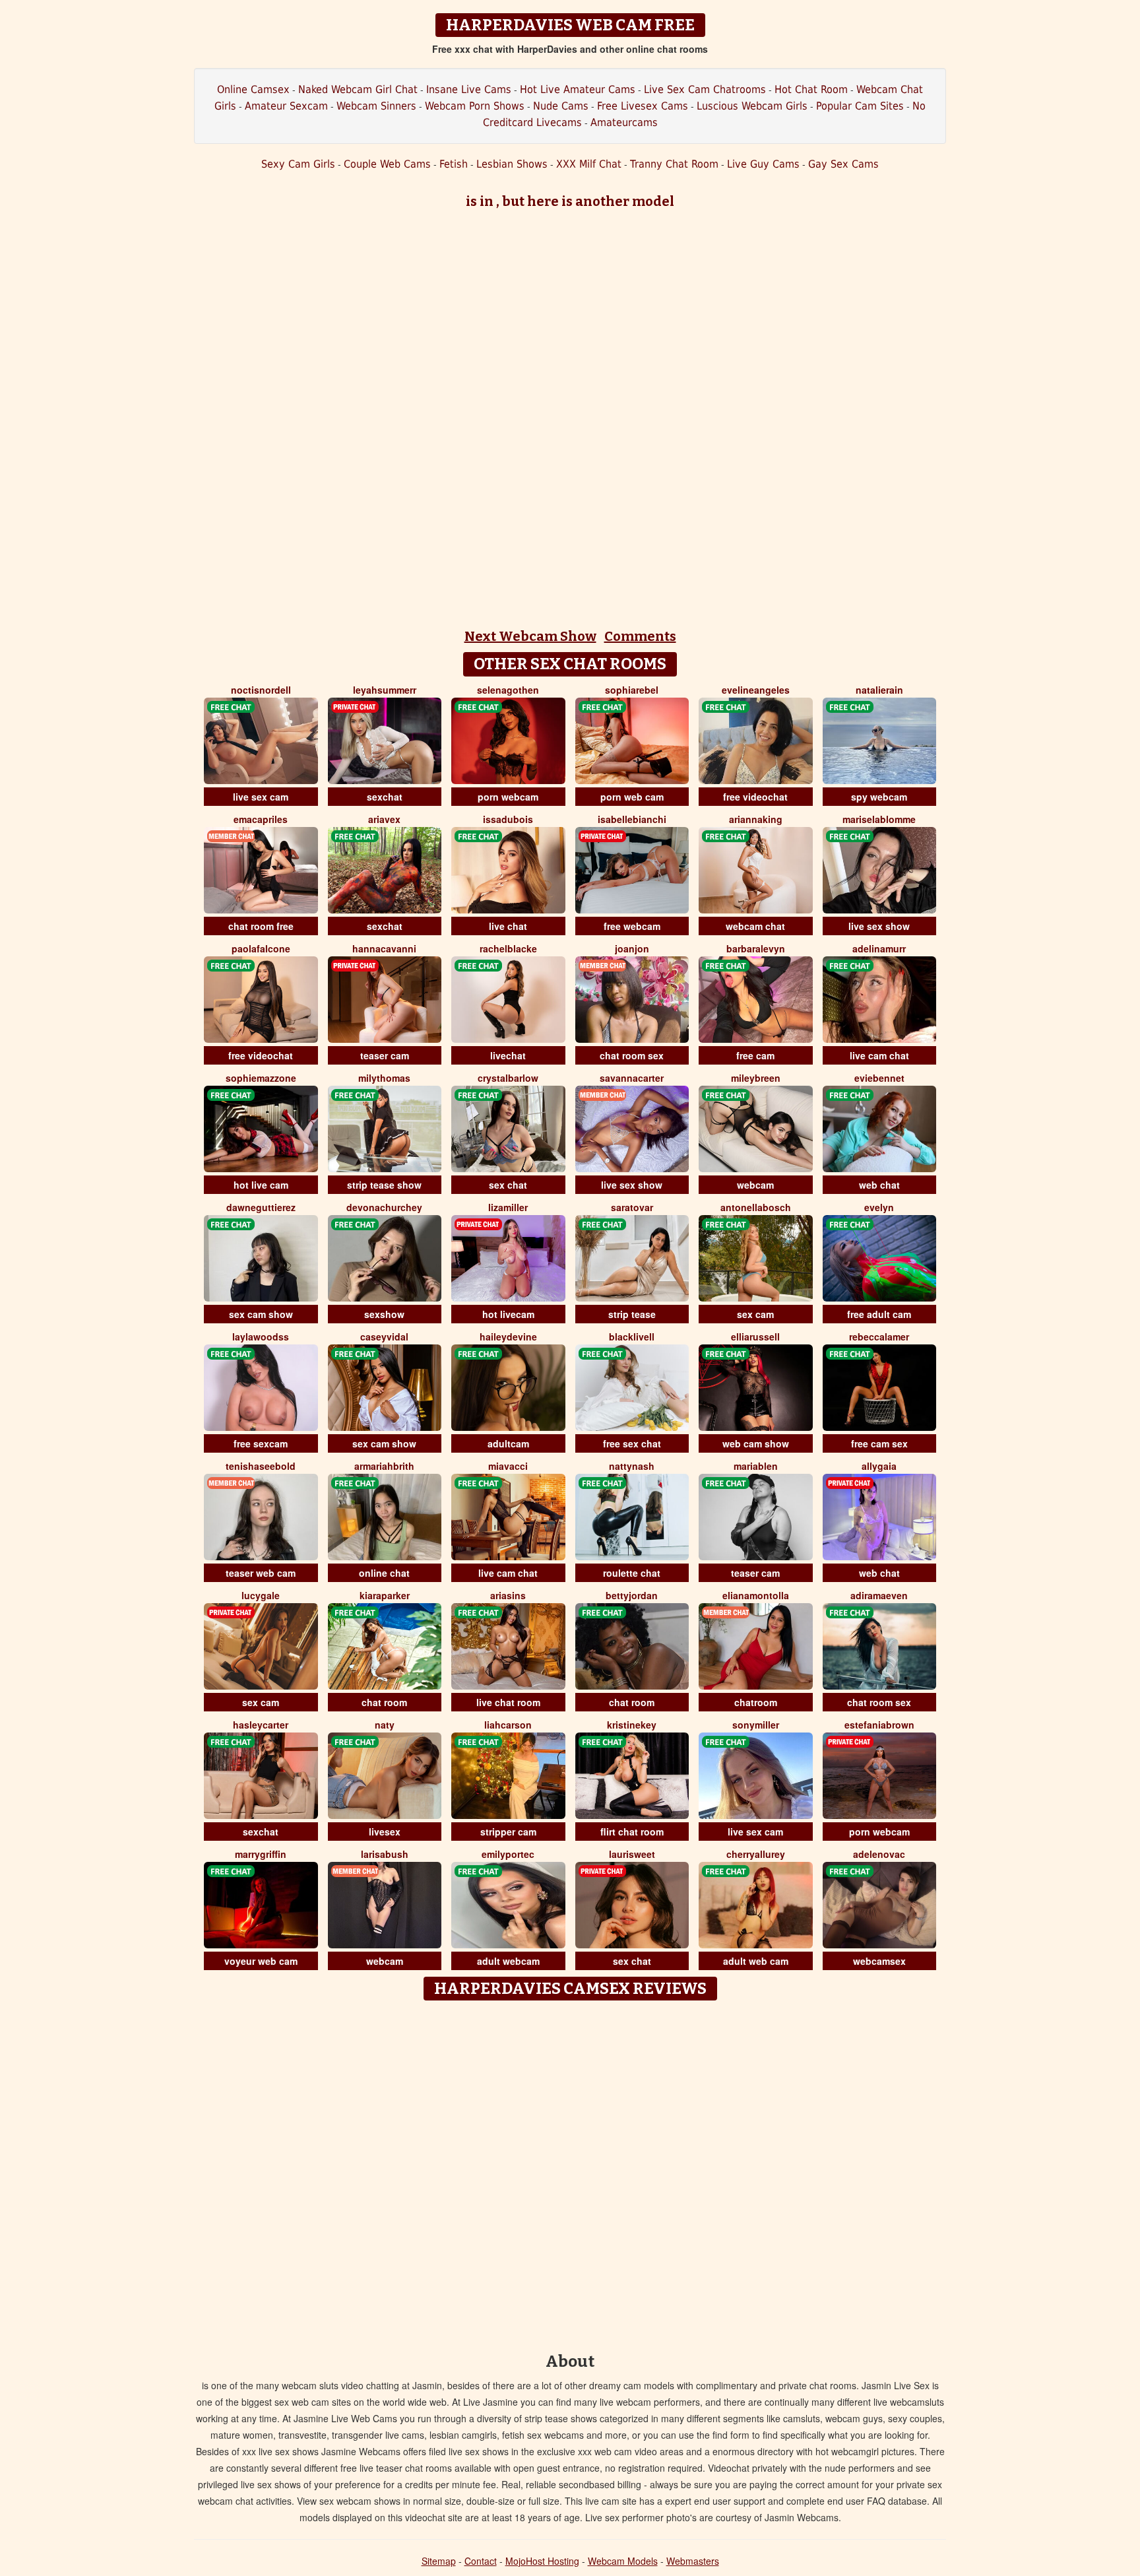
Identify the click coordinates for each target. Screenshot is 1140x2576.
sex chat (508, 1185)
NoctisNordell (261, 690)
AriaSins (508, 1595)
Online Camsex (253, 89)
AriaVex (384, 819)
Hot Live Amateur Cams (578, 89)
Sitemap (439, 2561)
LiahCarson (508, 1725)
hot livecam (508, 1314)
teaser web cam (261, 1573)
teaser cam (385, 1055)
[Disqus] (570, 2172)
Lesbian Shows (512, 164)
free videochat (755, 797)
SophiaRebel (632, 690)
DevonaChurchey (384, 1207)
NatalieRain (879, 690)
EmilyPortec (508, 1854)
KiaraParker (385, 1595)
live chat (508, 926)
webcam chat (755, 926)
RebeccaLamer (879, 1337)
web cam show (756, 1443)
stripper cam (508, 1832)
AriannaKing (756, 819)
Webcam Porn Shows (475, 106)
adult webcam (508, 1961)
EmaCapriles (261, 819)
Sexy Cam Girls (298, 164)
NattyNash (632, 1466)
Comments (640, 636)
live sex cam (261, 797)
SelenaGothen (508, 690)
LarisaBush (385, 1854)
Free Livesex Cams (643, 106)
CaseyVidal (384, 1337)
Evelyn (879, 1207)
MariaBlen (756, 1466)
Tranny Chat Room (674, 164)
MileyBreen (756, 1078)
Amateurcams (624, 122)
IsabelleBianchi (632, 819)
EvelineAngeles (756, 690)
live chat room (508, 1702)
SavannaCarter (632, 1078)
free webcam (632, 926)
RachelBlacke (508, 948)
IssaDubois (508, 819)
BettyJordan (632, 1595)
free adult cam (879, 1314)
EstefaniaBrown (879, 1725)
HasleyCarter (261, 1725)
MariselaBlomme (879, 819)
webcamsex (879, 1961)
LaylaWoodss (261, 1337)
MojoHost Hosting (542, 2561)
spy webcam (879, 797)
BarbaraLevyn (756, 948)
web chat (879, 1185)
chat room (384, 1702)
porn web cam (632, 797)
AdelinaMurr (879, 948)
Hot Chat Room (811, 89)
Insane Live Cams (469, 89)
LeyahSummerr (385, 690)
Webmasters (693, 2561)
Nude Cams (561, 106)
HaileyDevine (508, 1337)
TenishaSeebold (261, 1466)
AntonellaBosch (756, 1207)
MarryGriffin (261, 1854)
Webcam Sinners (376, 106)
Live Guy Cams (763, 164)
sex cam (755, 1314)
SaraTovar (632, 1207)
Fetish (454, 164)
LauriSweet (632, 1854)
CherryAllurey (756, 1854)
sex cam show (261, 1314)
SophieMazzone (261, 1078)
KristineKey (632, 1725)
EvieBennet (879, 1078)
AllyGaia (879, 1466)
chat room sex (632, 1055)
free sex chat (632, 1443)
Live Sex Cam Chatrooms (705, 89)
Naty (385, 1725)
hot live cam (261, 1185)
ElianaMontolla (756, 1595)
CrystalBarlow (508, 1078)
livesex (385, 1832)
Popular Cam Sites (860, 106)
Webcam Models (623, 2561)
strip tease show (384, 1185)
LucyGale (261, 1595)
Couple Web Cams (387, 164)
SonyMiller (756, 1725)
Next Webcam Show (530, 636)
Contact (481, 2561)
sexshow (384, 1314)
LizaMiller (508, 1207)
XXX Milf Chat (589, 164)
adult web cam (756, 1961)
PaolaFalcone (261, 948)
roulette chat (632, 1573)
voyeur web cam (261, 1961)
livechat (508, 1055)
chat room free (261, 926)
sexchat (385, 797)
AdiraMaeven (879, 1595)
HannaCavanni (384, 948)
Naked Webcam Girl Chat (358, 89)
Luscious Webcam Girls (752, 106)
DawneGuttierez (261, 1207)
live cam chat (879, 1055)
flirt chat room (632, 1832)
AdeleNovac (879, 1854)
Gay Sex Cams (843, 164)
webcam (755, 1185)
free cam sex (879, 1443)
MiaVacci (508, 1466)
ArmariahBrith (384, 1466)
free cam (755, 1055)
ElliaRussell (755, 1337)
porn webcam (508, 797)
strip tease (632, 1314)
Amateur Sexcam (286, 106)
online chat (384, 1573)
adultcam (508, 1443)
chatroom (756, 1702)
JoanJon (632, 948)
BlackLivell (632, 1337)
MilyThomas (384, 1078)
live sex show (879, 926)
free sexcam (261, 1443)
